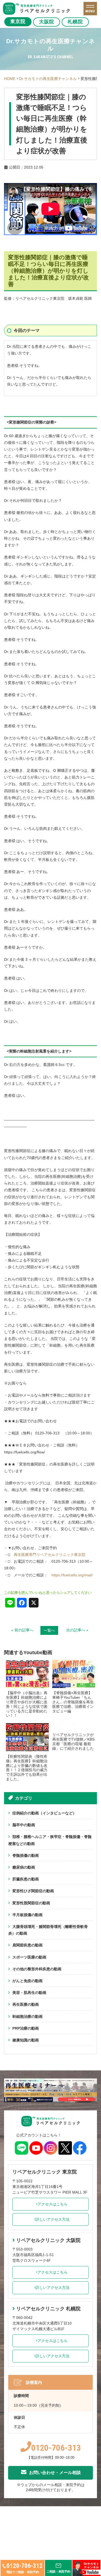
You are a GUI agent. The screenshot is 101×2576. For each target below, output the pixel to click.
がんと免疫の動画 (27, 1981)
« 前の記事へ (22, 1630)
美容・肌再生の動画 (29, 1993)
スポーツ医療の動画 (29, 1957)
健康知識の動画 (26, 2040)
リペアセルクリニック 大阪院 (48, 2240)
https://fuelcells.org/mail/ (72, 1575)
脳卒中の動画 (24, 1825)
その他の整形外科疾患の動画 (37, 1969)
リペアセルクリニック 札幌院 (48, 2309)
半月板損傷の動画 (27, 1915)
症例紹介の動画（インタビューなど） (44, 1813)
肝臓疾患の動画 (26, 1879)
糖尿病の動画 (24, 1867)
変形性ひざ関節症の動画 (33, 1891)
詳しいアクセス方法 (53, 2219)
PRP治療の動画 (26, 2028)
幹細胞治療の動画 (27, 2016)
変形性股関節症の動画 (31, 1903)
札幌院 (75, 22)
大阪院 (47, 22)
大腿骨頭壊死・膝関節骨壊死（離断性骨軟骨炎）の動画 (48, 1930)
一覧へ (49, 1630)
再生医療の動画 (26, 2004)
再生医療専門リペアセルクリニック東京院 (50, 1555)
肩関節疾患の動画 (27, 1945)
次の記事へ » (77, 1630)
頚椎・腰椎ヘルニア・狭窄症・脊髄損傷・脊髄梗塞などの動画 (50, 1840)
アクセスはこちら (53, 2204)
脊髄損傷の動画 (26, 1855)
